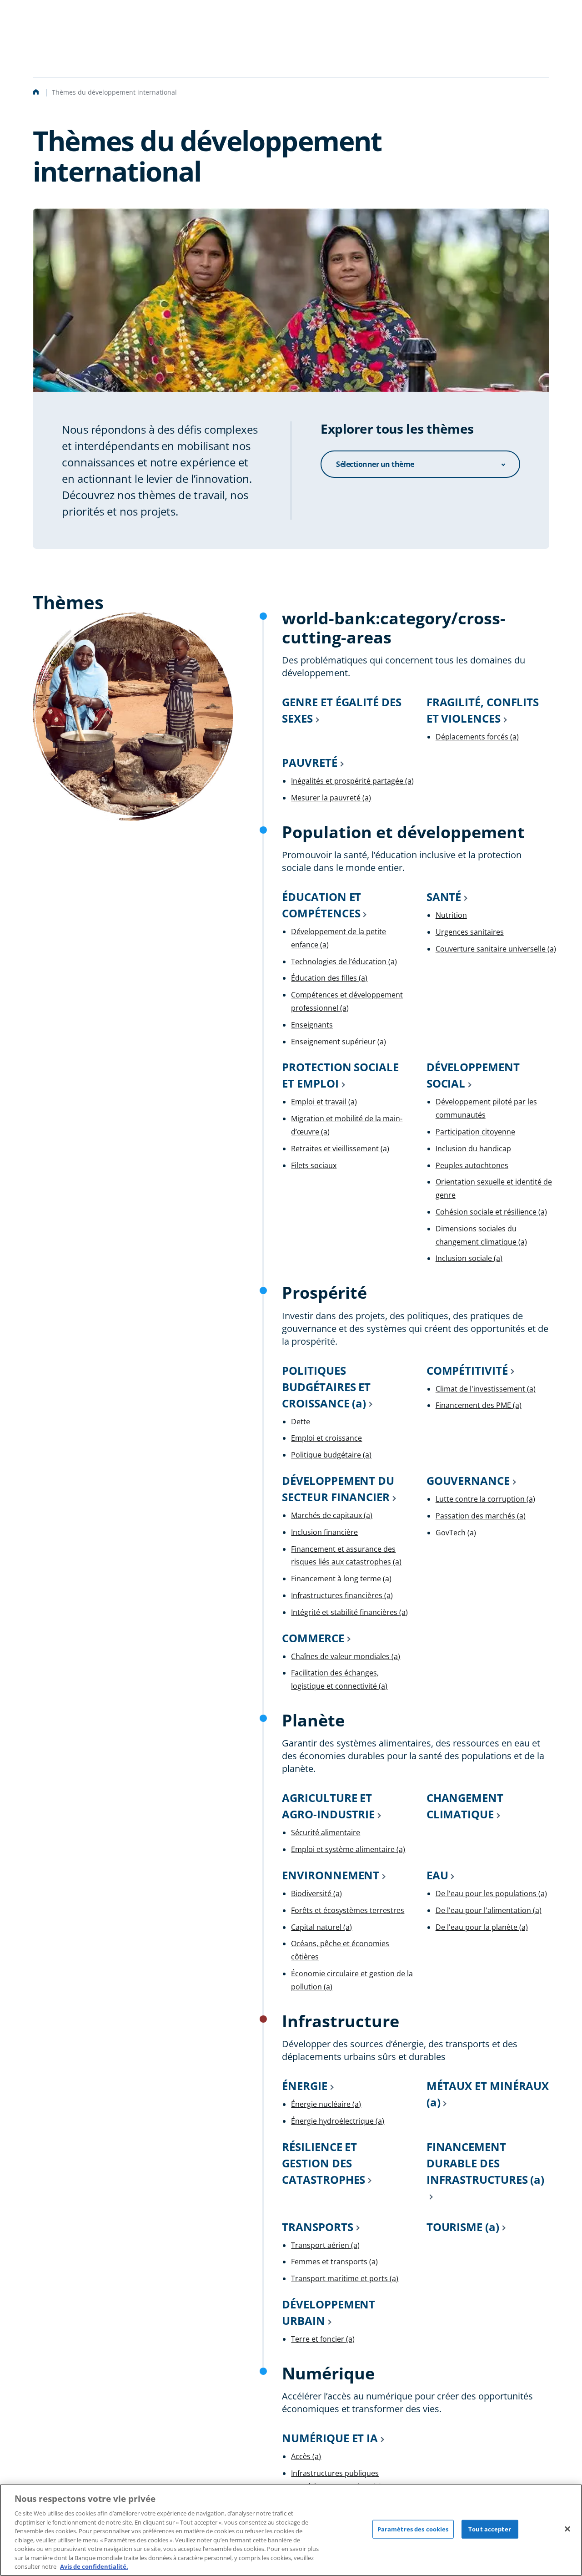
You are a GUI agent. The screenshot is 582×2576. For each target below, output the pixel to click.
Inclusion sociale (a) (469, 1258)
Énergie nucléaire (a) (326, 2104)
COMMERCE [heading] (313, 1638)
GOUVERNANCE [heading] (468, 1480)
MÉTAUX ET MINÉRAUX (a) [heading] (488, 2094)
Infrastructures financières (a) (342, 1595)
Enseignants (312, 1025)
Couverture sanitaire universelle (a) (496, 949)
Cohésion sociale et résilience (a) (491, 1212)
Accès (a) (306, 2456)
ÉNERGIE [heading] (304, 2086)
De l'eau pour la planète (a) (482, 1927)
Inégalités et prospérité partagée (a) (352, 781)
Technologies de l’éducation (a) (344, 962)
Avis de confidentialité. (94, 2566)
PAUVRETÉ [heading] (309, 762)
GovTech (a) (456, 1533)
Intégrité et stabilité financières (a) (349, 1612)
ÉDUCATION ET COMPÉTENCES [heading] (321, 905)
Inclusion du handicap (473, 1149)
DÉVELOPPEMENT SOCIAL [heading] (473, 1075)
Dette (301, 1422)
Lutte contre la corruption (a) (485, 1499)
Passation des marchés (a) (481, 1516)
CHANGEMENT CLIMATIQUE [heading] (465, 1806)
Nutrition (451, 915)
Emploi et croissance (326, 1438)
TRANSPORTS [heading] (317, 2227)
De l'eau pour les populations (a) (491, 1893)
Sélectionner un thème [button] (375, 464)
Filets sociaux (314, 1165)
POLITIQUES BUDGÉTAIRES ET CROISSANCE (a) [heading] (326, 1387)
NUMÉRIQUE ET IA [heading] (330, 2438)
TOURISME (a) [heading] (463, 2227)
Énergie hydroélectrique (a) (338, 2121)
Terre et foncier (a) (323, 2339)
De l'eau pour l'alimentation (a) (489, 1910)
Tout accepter (490, 2529)
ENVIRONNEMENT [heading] (331, 1875)
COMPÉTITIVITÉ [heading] (467, 1370)
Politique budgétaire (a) (331, 1455)
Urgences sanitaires (470, 932)
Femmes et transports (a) (334, 2262)
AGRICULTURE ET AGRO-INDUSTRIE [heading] (328, 1806)
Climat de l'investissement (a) (486, 1389)
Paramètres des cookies (413, 2529)
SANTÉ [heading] (444, 897)
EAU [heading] (437, 1875)
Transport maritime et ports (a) (345, 2278)
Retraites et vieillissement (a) (340, 1149)
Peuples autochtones (472, 1165)
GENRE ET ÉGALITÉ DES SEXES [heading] (341, 710)
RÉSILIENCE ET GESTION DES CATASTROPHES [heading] (324, 2163)
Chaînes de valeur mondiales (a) (346, 1656)
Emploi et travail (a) (324, 1102)
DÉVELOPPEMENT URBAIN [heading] (329, 2312)
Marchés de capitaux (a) (332, 1515)
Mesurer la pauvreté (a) (331, 798)
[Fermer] (567, 2529)
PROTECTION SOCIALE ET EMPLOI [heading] (340, 1075)
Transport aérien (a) (325, 2245)
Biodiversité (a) (316, 1893)
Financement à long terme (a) (341, 1579)
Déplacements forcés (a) (477, 737)
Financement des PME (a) (479, 1405)
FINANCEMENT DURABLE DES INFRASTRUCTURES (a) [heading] (485, 2163)
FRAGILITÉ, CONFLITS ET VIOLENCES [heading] (483, 710)
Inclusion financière (324, 1532)
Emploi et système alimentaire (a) (348, 1849)
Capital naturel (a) (321, 1927)
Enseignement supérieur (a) (339, 1042)
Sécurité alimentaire (326, 1832)
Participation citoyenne (475, 1132)
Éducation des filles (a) (329, 978)
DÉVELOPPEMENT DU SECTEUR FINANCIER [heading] (338, 1489)
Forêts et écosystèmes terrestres (348, 1910)
